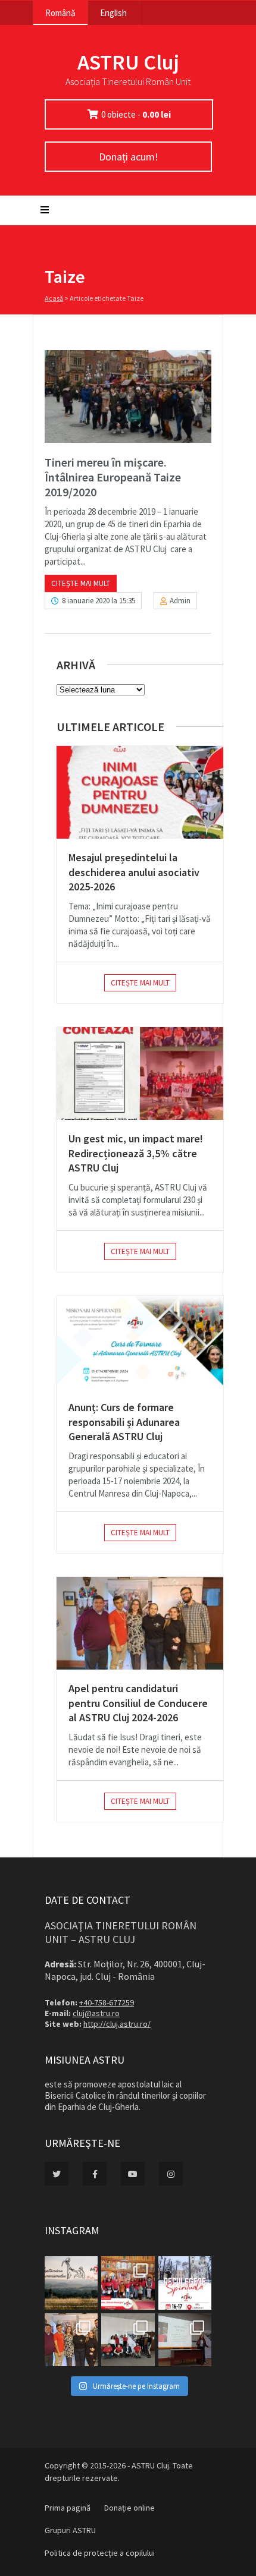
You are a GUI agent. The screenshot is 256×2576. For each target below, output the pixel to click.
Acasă (54, 298)
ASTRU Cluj (128, 62)
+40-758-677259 (107, 2002)
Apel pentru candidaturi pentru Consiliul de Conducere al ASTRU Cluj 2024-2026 (138, 1703)
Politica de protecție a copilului (100, 2553)
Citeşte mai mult (81, 583)
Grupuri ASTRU (70, 2530)
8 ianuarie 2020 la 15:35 (99, 601)
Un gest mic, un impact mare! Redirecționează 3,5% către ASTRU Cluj (136, 1153)
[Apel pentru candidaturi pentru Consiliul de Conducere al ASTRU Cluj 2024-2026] (140, 1623)
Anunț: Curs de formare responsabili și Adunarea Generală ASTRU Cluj (124, 1422)
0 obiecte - (136, 114)
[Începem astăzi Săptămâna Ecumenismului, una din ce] (71, 2283)
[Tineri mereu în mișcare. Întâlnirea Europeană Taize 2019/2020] (128, 396)
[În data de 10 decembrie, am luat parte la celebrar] (128, 2283)
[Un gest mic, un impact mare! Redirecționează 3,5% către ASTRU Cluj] (140, 1073)
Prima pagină (68, 2508)
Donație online (129, 2508)
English (113, 13)
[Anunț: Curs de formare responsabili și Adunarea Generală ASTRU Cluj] (140, 1342)
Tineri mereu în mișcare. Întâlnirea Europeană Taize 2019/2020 (113, 477)
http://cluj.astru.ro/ (117, 2024)
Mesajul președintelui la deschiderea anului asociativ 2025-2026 (134, 872)
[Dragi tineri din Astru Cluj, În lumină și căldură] (185, 2283)
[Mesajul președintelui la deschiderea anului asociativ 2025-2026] (140, 792)
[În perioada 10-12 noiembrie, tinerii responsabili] (71, 2340)
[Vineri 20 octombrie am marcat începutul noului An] (185, 2340)
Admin (180, 601)
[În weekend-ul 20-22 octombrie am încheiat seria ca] (128, 2340)
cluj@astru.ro (96, 2013)
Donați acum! (129, 157)
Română (60, 13)
